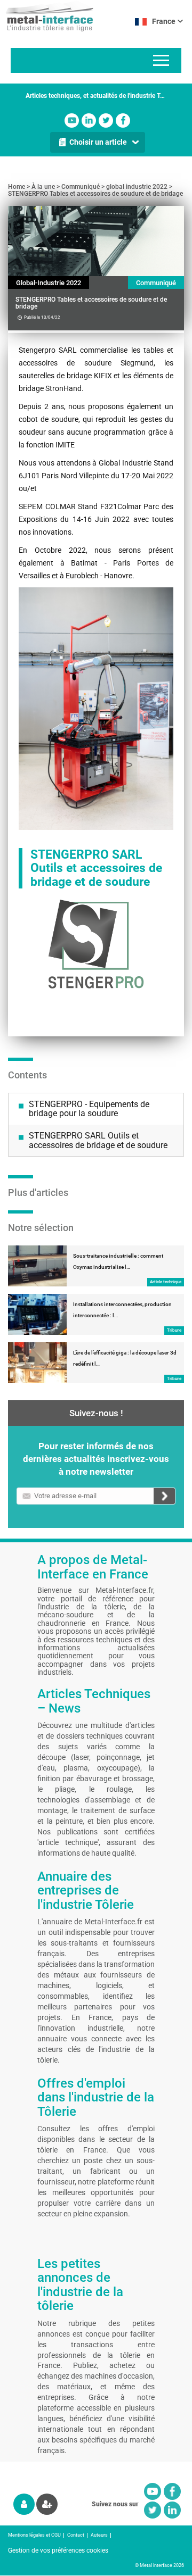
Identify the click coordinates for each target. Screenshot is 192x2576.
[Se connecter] (24, 2504)
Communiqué (81, 187)
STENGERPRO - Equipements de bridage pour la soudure (89, 1109)
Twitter (106, 121)
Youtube (72, 121)
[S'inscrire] (47, 2504)
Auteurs (99, 2535)
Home (17, 187)
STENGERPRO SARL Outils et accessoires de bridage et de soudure (98, 1140)
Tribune (174, 1330)
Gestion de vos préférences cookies (58, 2550)
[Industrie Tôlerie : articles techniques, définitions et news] (47, 16)
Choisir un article (98, 142)
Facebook (123, 121)
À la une (43, 187)
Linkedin (89, 121)
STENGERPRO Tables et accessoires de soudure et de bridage (95, 194)
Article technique (166, 1282)
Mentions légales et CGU (34, 2535)
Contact (76, 2535)
